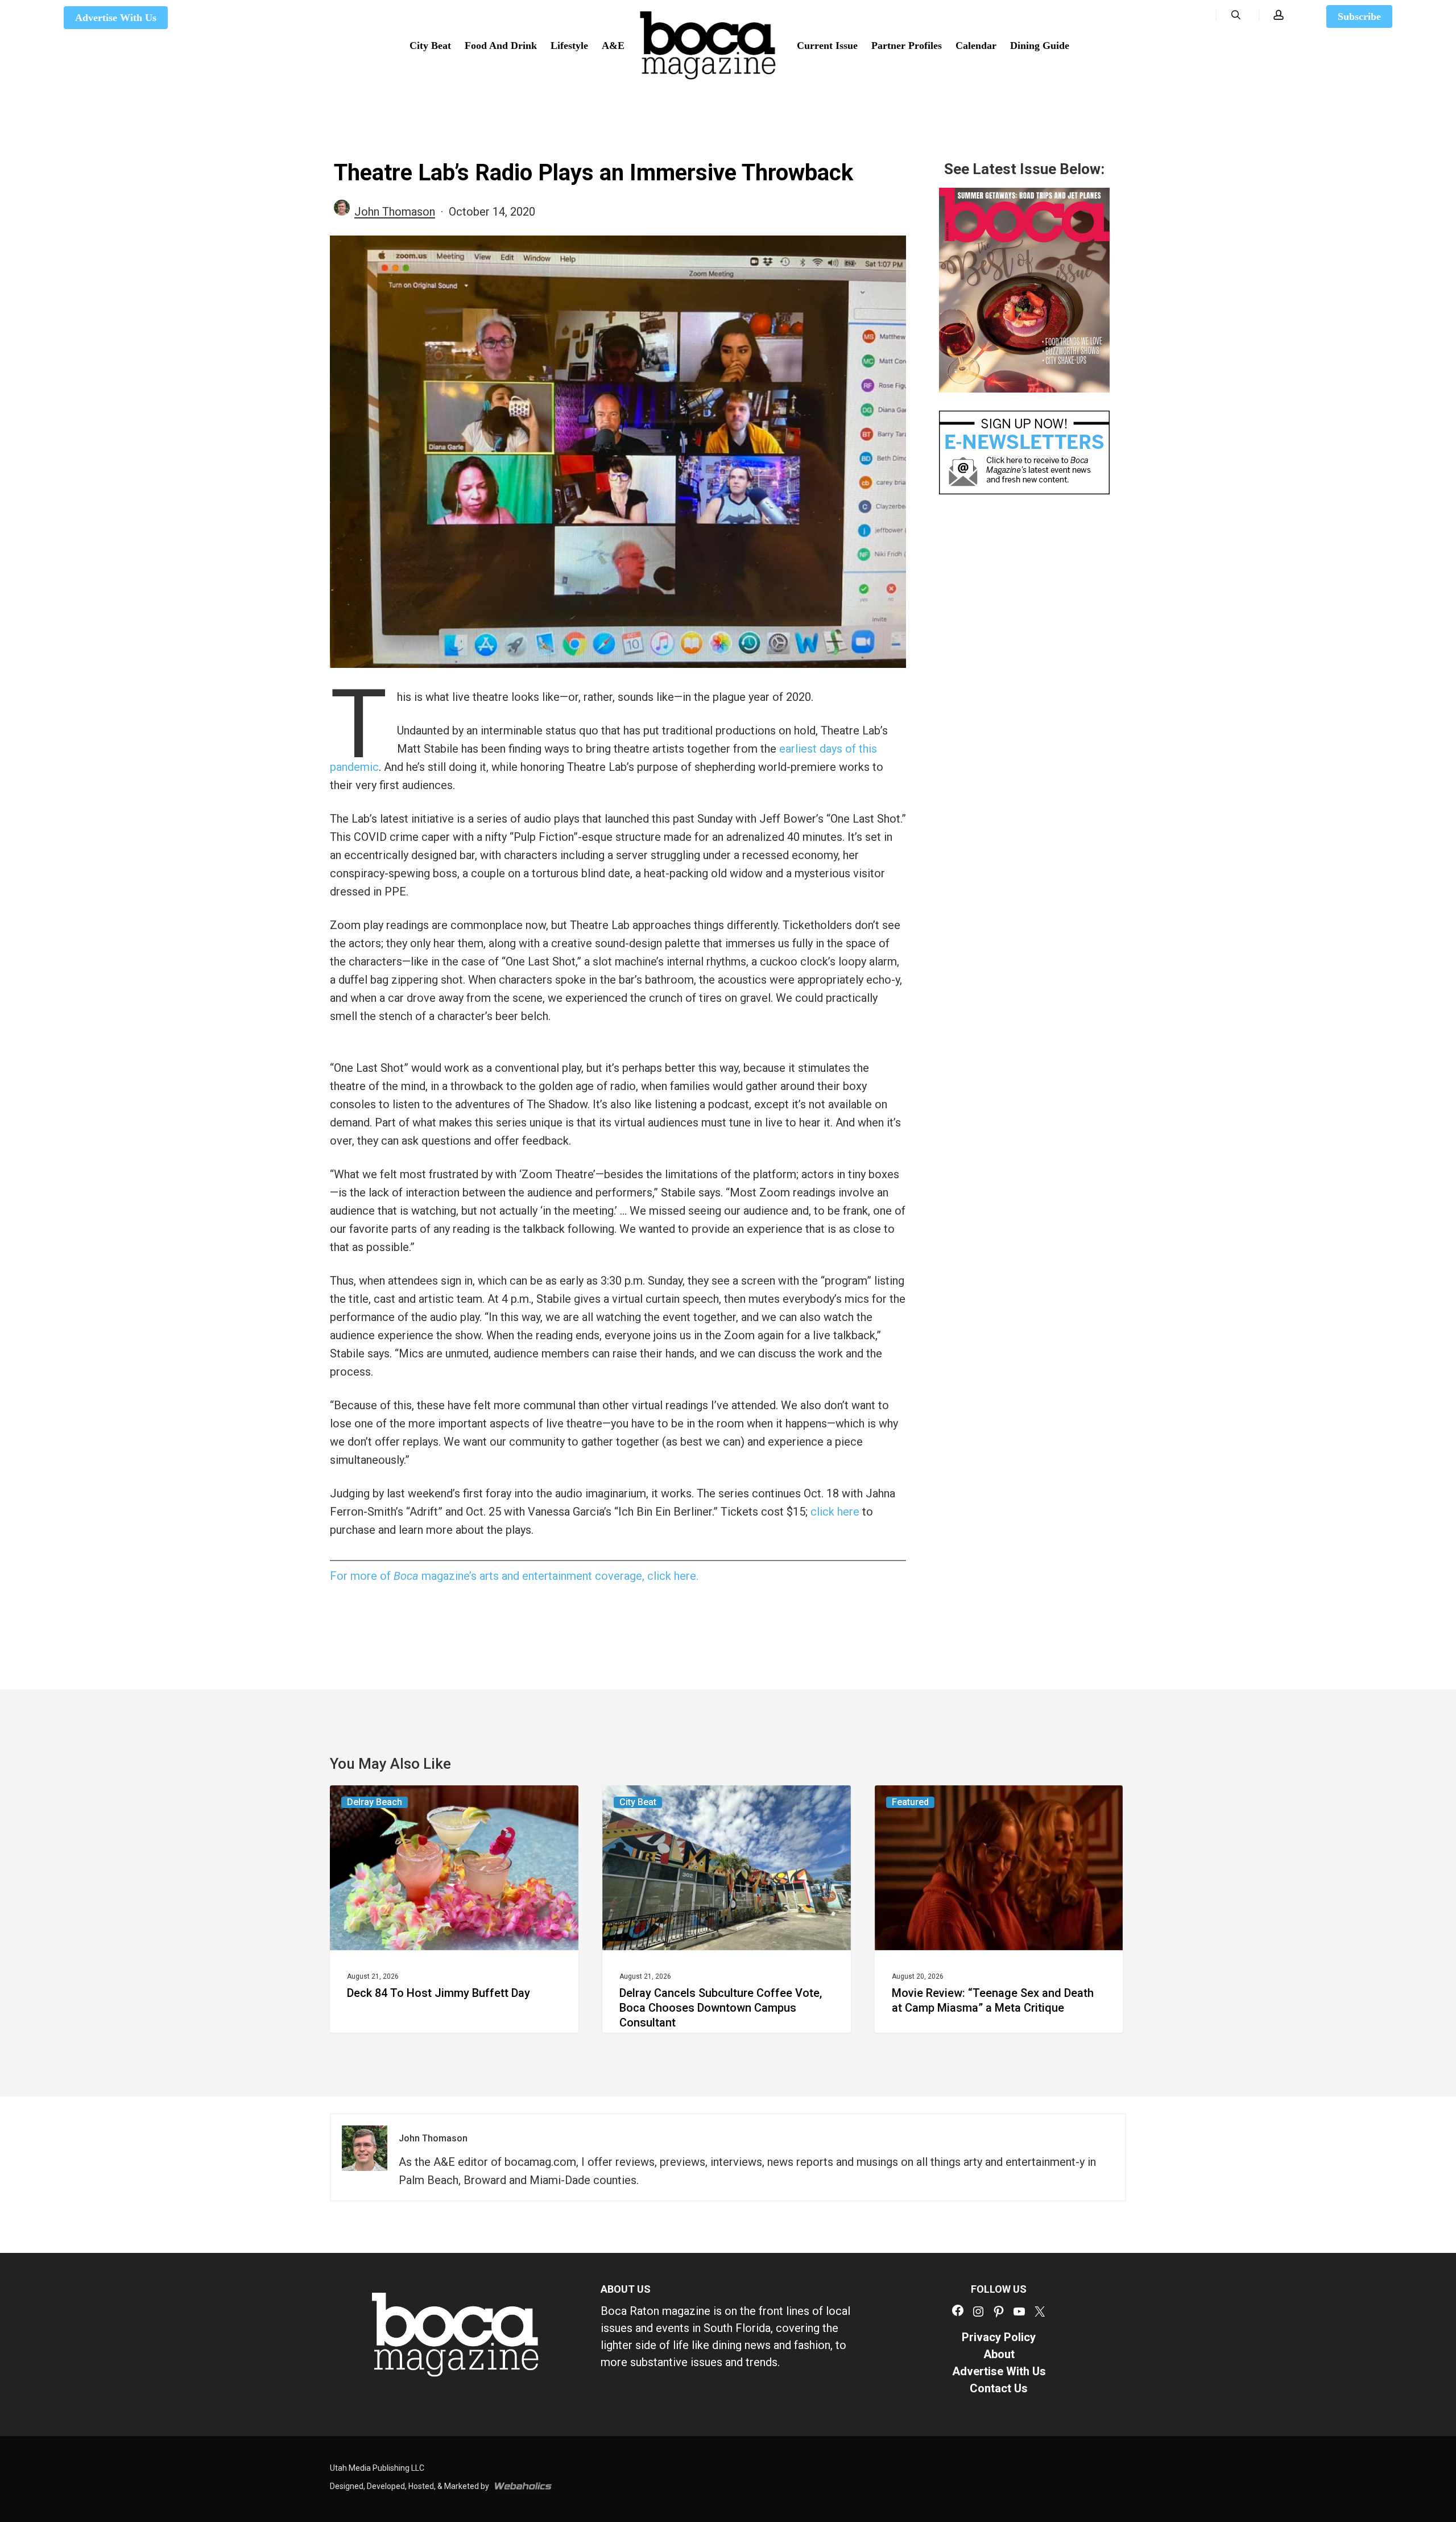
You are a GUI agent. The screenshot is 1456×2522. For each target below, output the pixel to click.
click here (835, 1512)
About (999, 2354)
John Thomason (395, 212)
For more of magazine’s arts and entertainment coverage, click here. (514, 1576)
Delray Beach (375, 1802)
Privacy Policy (999, 2337)
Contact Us (999, 2388)
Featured (910, 1802)
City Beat (638, 1802)
